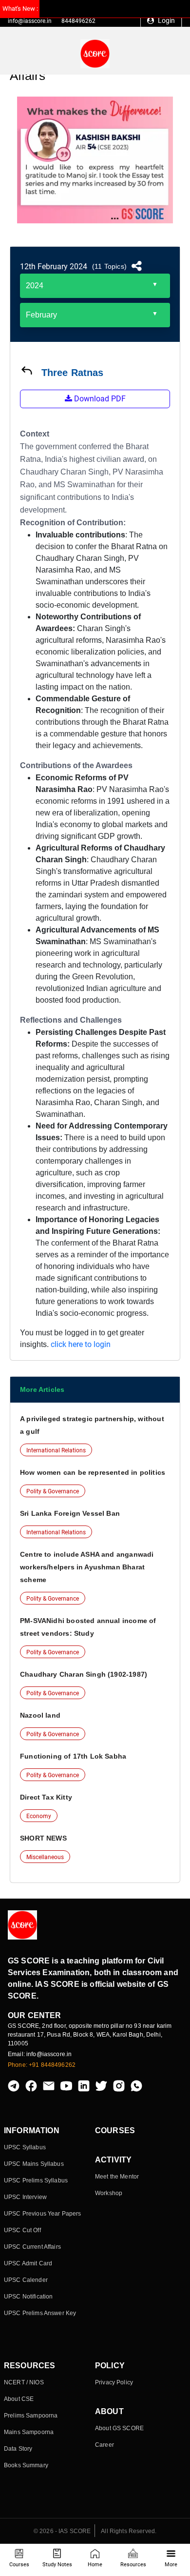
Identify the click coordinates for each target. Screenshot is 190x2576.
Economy (39, 1816)
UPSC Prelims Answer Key (40, 2313)
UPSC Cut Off (22, 2230)
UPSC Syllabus (25, 2147)
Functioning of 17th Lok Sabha (73, 1756)
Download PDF (99, 399)
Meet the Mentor (117, 2177)
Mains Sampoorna (29, 2432)
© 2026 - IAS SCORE (62, 2531)
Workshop (109, 2193)
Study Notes (57, 2565)
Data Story (18, 2449)
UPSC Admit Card (28, 2263)
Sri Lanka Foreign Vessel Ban (70, 1513)
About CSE (19, 2399)
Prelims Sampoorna (31, 2416)
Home (95, 2565)
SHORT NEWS (43, 1838)
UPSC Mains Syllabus (34, 2164)
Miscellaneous (45, 1857)
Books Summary (26, 2465)
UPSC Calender (26, 2280)
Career (104, 2445)
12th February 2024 (54, 267)
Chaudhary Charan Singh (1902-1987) (84, 1674)
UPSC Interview (25, 2197)
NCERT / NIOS (24, 2382)
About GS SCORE (119, 2428)
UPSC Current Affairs (32, 2247)
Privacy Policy (114, 2382)
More (171, 2565)
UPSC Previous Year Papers (43, 2214)
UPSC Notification (28, 2297)
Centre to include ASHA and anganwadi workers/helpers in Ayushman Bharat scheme (87, 1567)
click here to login (81, 1344)
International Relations (56, 1450)
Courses (19, 2565)
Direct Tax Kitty (46, 1797)
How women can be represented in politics (93, 1472)
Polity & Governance (53, 1491)
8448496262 (78, 21)
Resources (133, 2565)
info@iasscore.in (30, 21)
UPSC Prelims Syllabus (36, 2180)
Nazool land (40, 1715)
